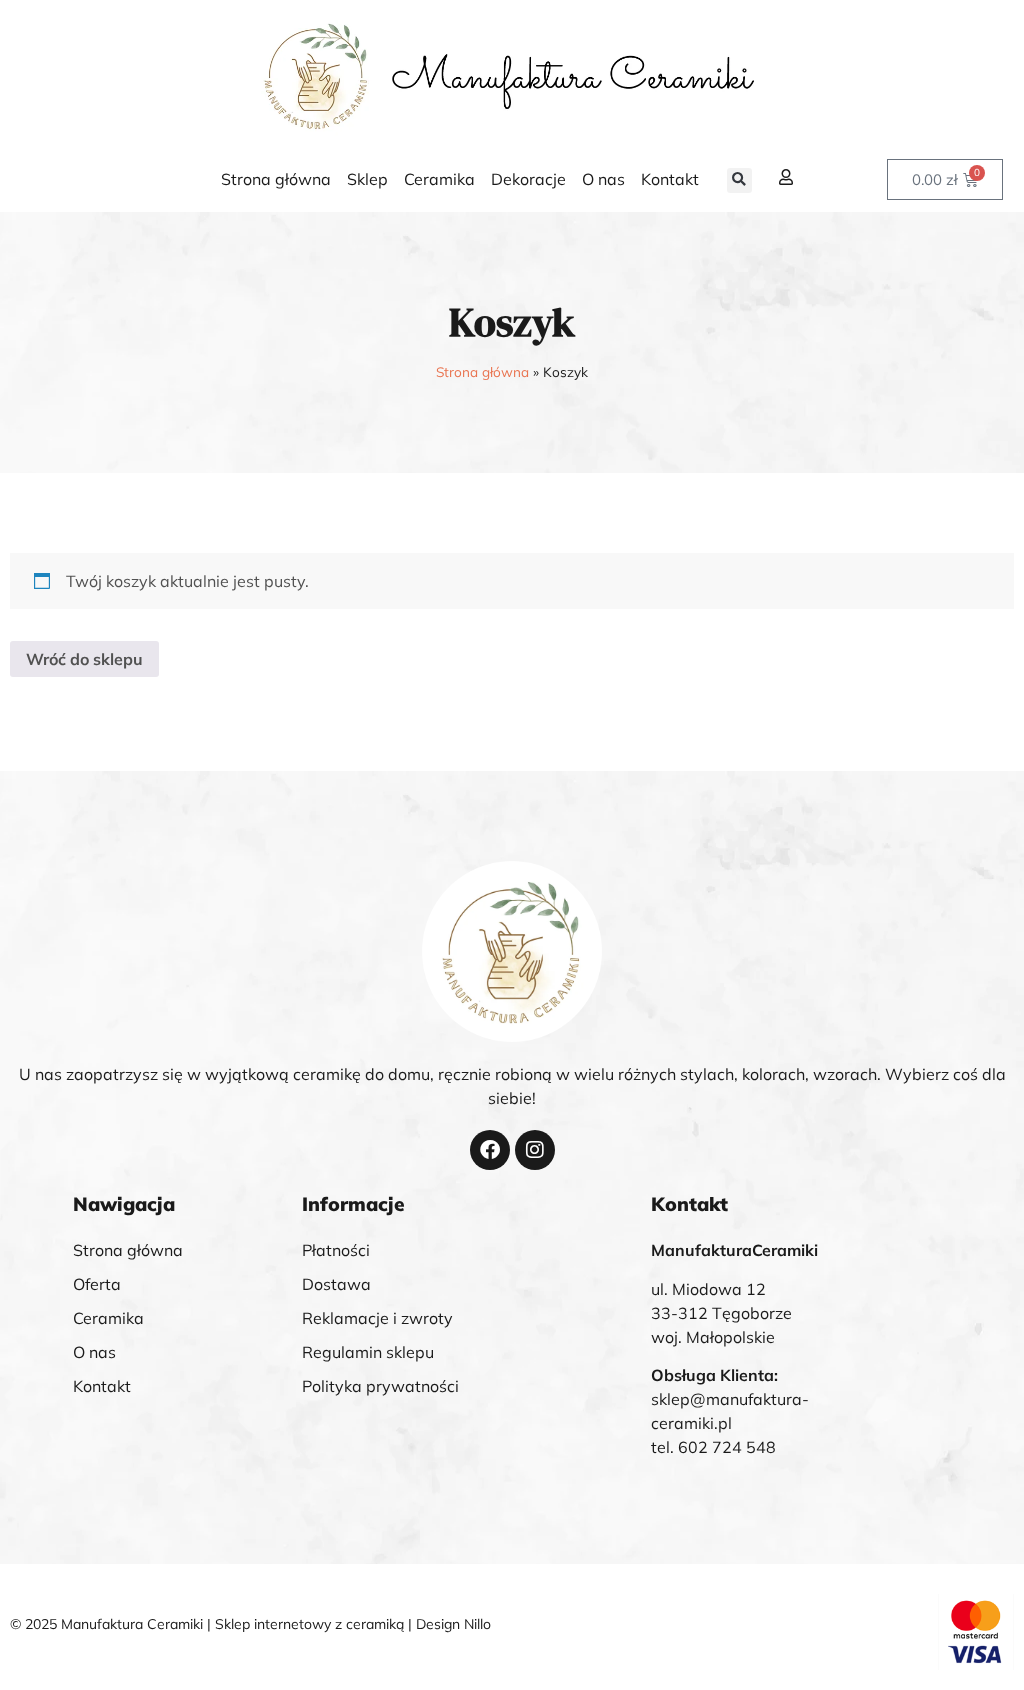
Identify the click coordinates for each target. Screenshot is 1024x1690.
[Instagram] (535, 1150)
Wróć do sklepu (84, 659)
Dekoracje (528, 179)
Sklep (367, 179)
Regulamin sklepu (368, 1352)
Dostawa (336, 1284)
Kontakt (670, 179)
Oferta (97, 1284)
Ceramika (439, 179)
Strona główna (276, 179)
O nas (603, 179)
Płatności (336, 1250)
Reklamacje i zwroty (377, 1318)
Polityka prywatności (380, 1386)
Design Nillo (453, 1624)
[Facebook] (490, 1150)
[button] (739, 180)
